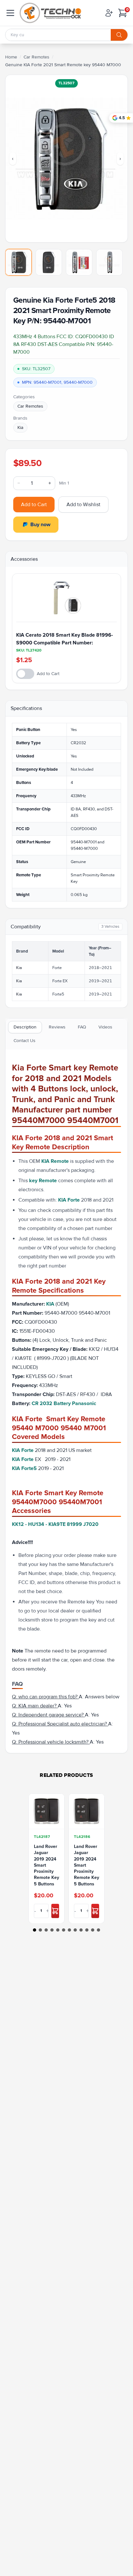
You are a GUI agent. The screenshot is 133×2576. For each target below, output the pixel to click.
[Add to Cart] (55, 1911)
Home (11, 57)
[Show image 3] (79, 262)
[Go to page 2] (40, 1930)
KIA (51, 1304)
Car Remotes (36, 57)
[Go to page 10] (87, 1930)
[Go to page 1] (35, 1930)
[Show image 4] (109, 262)
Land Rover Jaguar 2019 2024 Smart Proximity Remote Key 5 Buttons (46, 1865)
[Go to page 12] (98, 1930)
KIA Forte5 (24, 1468)
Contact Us (25, 1041)
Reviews (57, 1027)
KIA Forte (69, 1200)
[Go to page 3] (46, 1930)
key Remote (43, 1181)
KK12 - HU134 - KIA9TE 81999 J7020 (55, 1524)
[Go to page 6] (64, 1930)
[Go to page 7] (69, 1930)
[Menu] (10, 13)
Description (25, 1027)
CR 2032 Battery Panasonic (64, 1403)
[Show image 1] (18, 262)
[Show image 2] (49, 262)
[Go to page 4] (52, 1930)
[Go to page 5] (58, 1930)
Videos (105, 1027)
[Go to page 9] (81, 1930)
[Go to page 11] (93, 1930)
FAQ (82, 1027)
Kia (20, 428)
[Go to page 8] (75, 1930)
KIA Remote (55, 1161)
